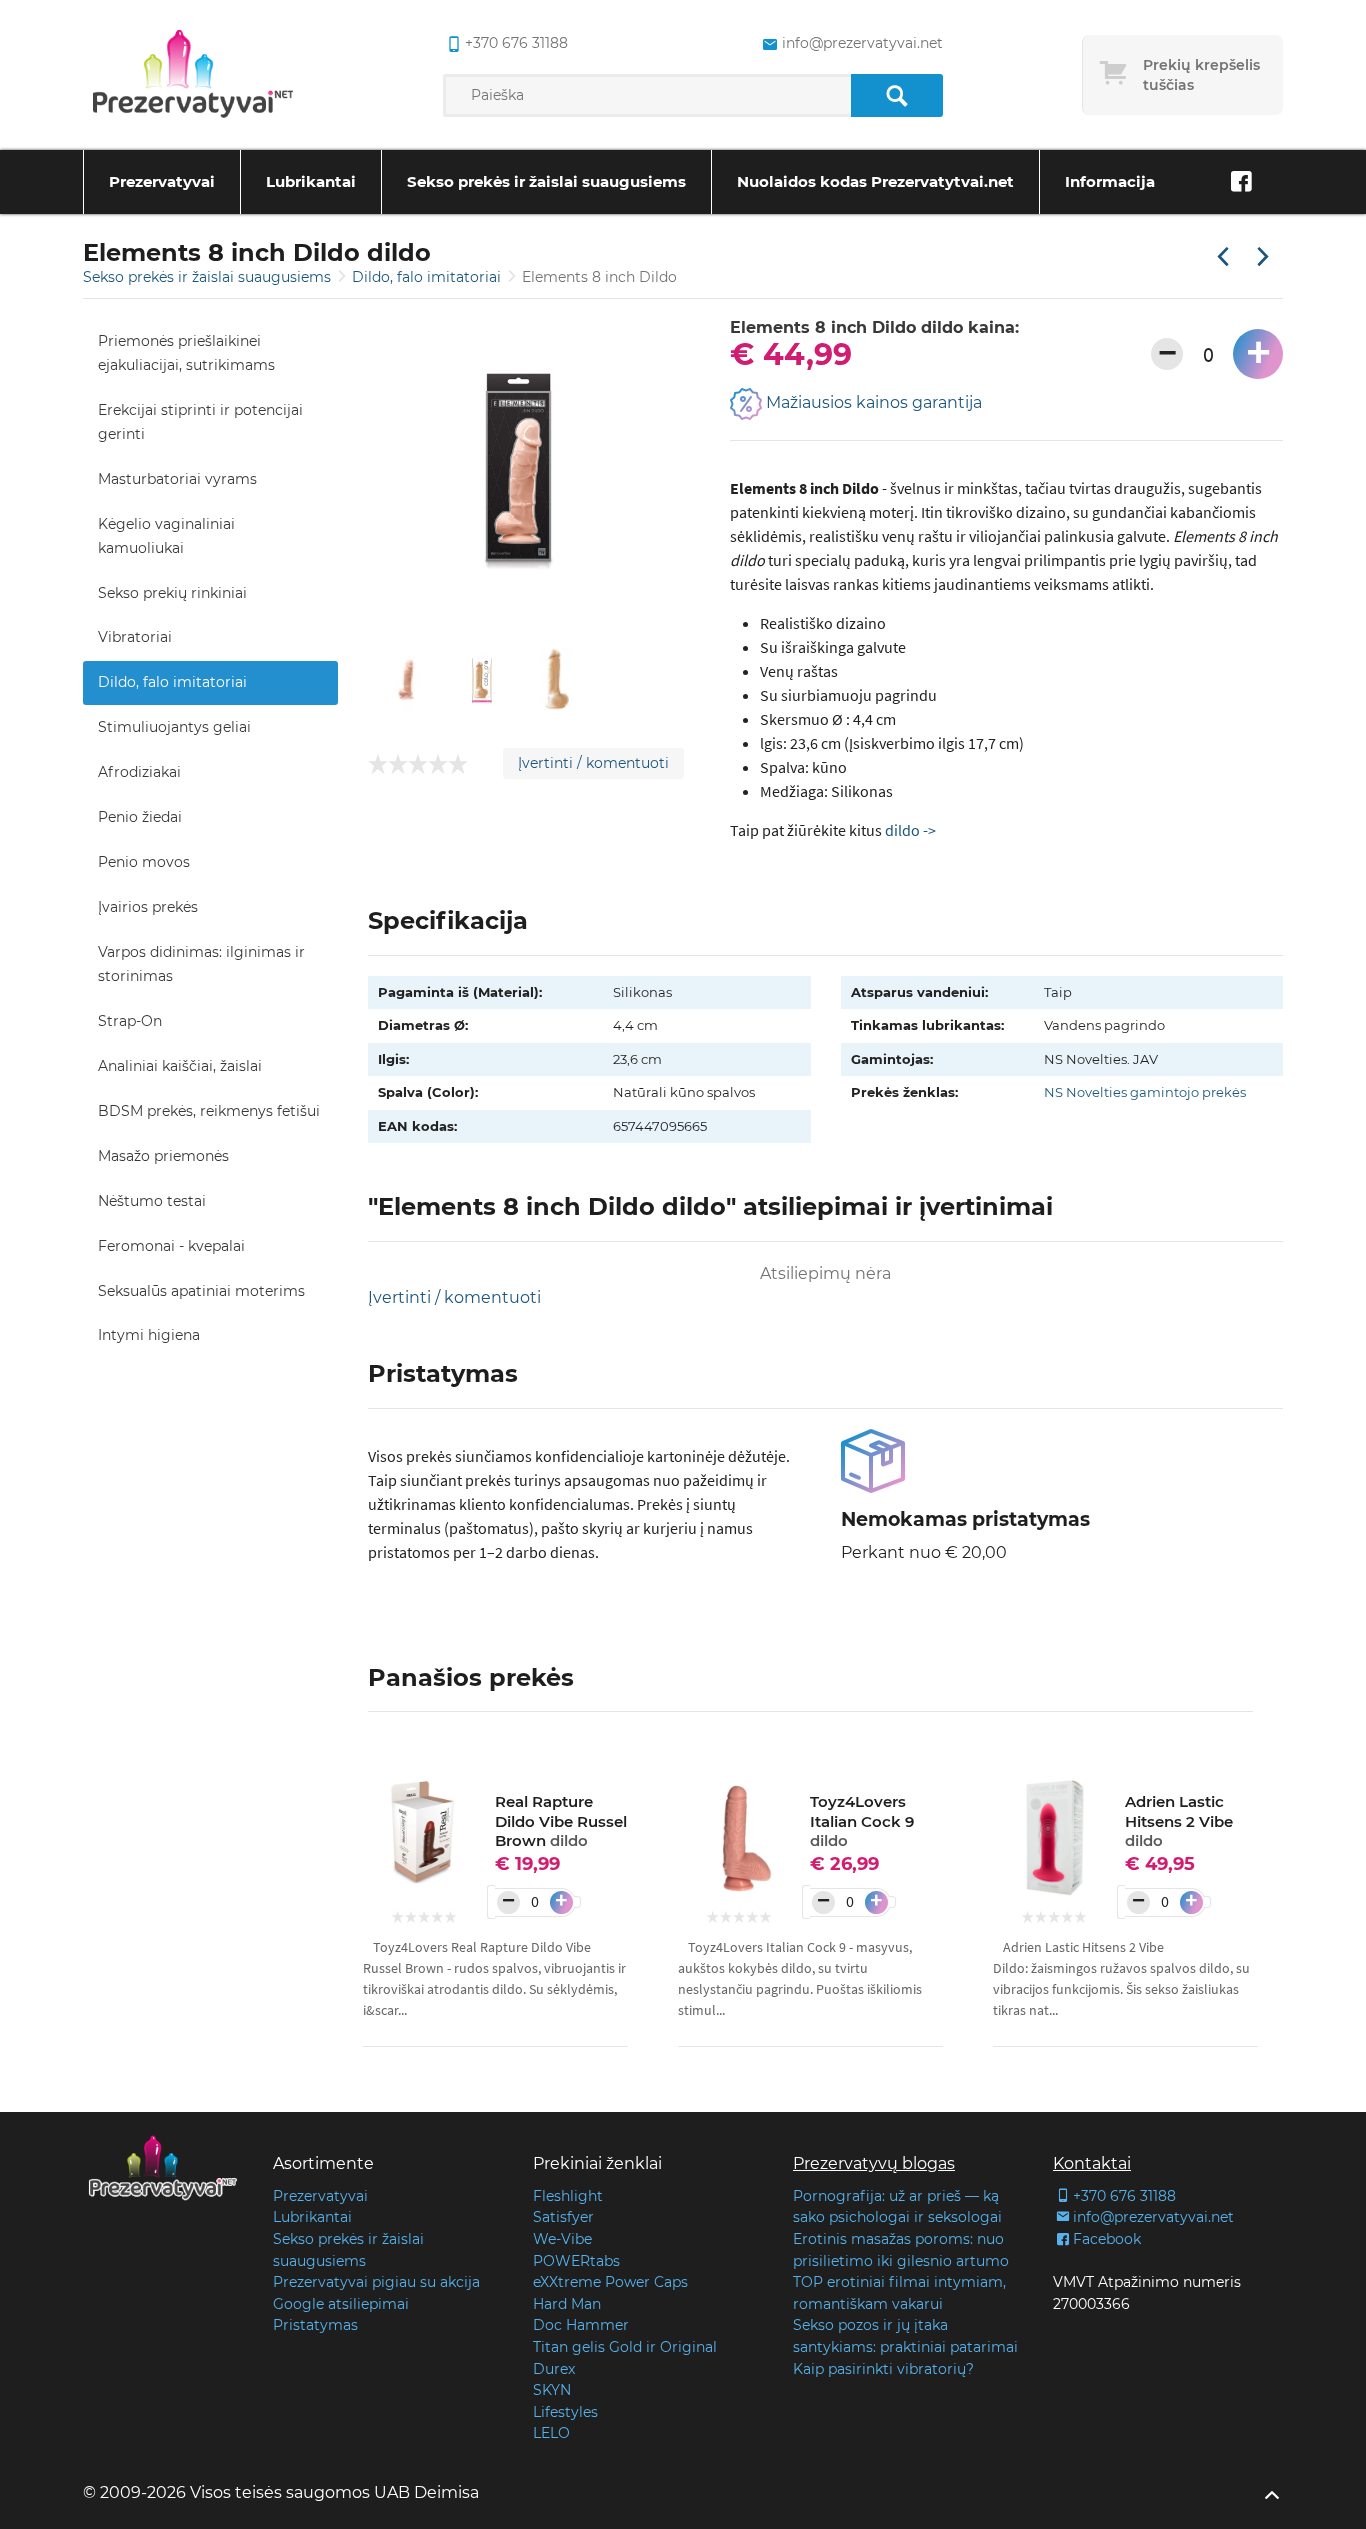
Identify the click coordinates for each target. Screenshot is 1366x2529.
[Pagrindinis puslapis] (193, 75)
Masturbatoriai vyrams (177, 479)
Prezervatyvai (162, 181)
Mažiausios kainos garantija (872, 403)
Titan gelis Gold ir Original (625, 2347)
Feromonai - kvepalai (171, 1246)
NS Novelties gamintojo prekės (1145, 1092)
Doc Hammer (581, 2325)
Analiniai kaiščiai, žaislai (180, 1066)
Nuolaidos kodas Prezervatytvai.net (875, 181)
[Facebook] (1241, 182)
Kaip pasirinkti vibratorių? (883, 2369)
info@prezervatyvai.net (862, 43)
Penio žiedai (140, 817)
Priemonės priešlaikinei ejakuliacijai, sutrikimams (186, 353)
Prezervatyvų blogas (874, 2163)
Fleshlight (568, 2196)
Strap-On (130, 1021)
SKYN (552, 2390)
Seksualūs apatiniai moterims (201, 1291)
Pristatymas (315, 2325)
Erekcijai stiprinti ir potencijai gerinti (200, 422)
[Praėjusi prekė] (1223, 258)
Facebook (1107, 2239)
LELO (551, 2433)
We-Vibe (562, 2239)
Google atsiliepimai (341, 2304)
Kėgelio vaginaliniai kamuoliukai (166, 536)
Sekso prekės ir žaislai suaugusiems (546, 181)
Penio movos (144, 862)
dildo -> (910, 830)
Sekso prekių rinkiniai (172, 593)
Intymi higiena (149, 1335)
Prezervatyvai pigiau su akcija (376, 2282)
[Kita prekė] (1263, 258)
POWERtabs (576, 2261)
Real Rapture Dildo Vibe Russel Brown (561, 1821)
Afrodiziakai (139, 772)
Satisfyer (563, 2217)
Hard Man (567, 2304)
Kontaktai (1092, 2163)
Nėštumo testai (152, 1201)
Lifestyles (565, 2412)
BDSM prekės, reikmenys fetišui (209, 1111)
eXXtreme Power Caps (610, 2282)
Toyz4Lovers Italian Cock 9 (862, 1821)
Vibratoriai (135, 637)
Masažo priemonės (163, 1156)
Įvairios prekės (148, 907)
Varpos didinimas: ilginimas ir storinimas (201, 964)
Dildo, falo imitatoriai (428, 277)
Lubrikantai (311, 181)
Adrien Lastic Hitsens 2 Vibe (1179, 1821)
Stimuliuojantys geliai (174, 727)
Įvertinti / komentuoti (593, 763)
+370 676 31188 (516, 43)
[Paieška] (896, 95)
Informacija (1110, 181)
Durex (554, 2369)
